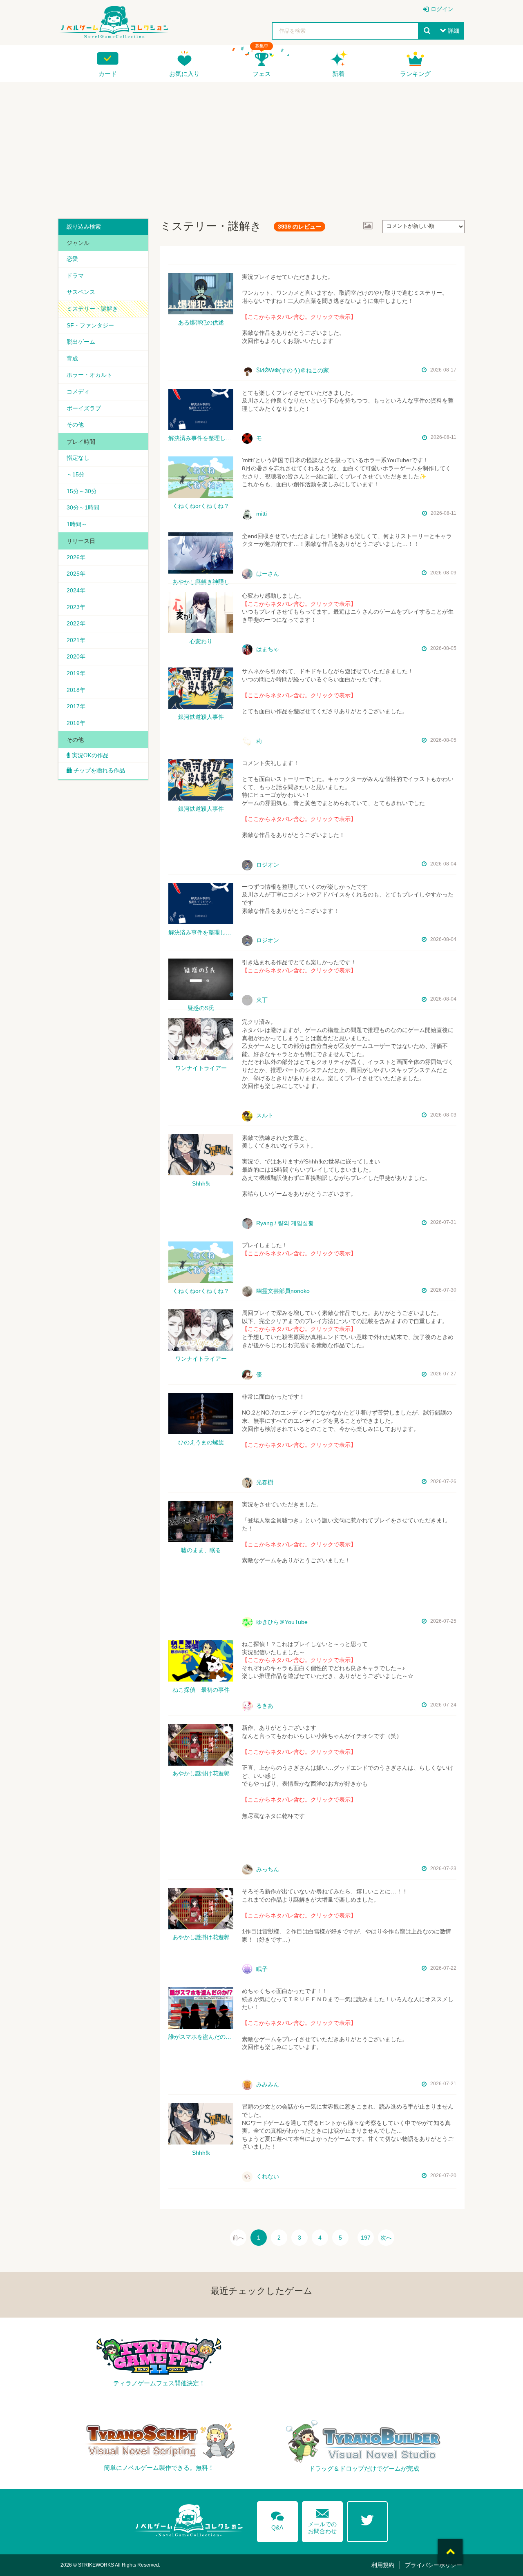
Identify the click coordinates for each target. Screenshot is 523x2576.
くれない (267, 2176)
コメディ (78, 392)
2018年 (76, 690)
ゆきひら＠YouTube (281, 1622)
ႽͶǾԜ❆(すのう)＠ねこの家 (292, 370)
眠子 (261, 1969)
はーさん (267, 574)
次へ (386, 2238)
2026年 (76, 557)
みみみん (267, 2084)
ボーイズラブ (84, 408)
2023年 (76, 607)
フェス (262, 74)
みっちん (267, 1869)
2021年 (76, 640)
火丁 (261, 1000)
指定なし (78, 458)
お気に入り (184, 74)
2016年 (76, 723)
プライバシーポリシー (434, 2565)
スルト (264, 1115)
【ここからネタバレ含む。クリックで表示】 (299, 317)
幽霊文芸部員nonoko (282, 1291)
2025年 (76, 574)
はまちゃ (267, 649)
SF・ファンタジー (90, 325)
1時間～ (77, 524)
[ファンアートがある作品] (368, 226)
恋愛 (72, 259)
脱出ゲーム (81, 342)
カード (108, 74)
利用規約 (383, 2565)
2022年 (76, 623)
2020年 (76, 656)
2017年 (76, 706)
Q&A (277, 2519)
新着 (338, 74)
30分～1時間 (83, 507)
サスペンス (81, 292)
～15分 (76, 474)
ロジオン (267, 865)
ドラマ (75, 276)
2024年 (76, 590)
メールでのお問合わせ (322, 2519)
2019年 (76, 673)
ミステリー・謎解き (92, 309)
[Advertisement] (261, 147)
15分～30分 (82, 491)
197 (366, 2238)
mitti (261, 514)
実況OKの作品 (89, 755)
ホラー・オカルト (89, 375)
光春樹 (264, 1482)
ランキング (415, 74)
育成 (72, 358)
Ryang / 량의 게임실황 (284, 1223)
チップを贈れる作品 (99, 770)
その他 (75, 425)
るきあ (264, 1706)
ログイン (442, 9)
